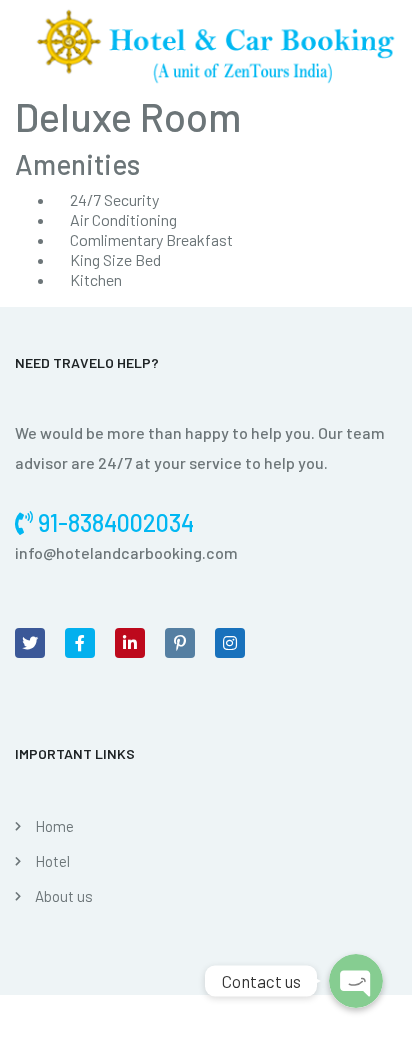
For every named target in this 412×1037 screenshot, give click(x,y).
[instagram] (230, 643)
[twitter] (30, 643)
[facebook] (80, 643)
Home (54, 826)
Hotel (52, 861)
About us (64, 896)
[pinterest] (180, 643)
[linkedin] (130, 643)
